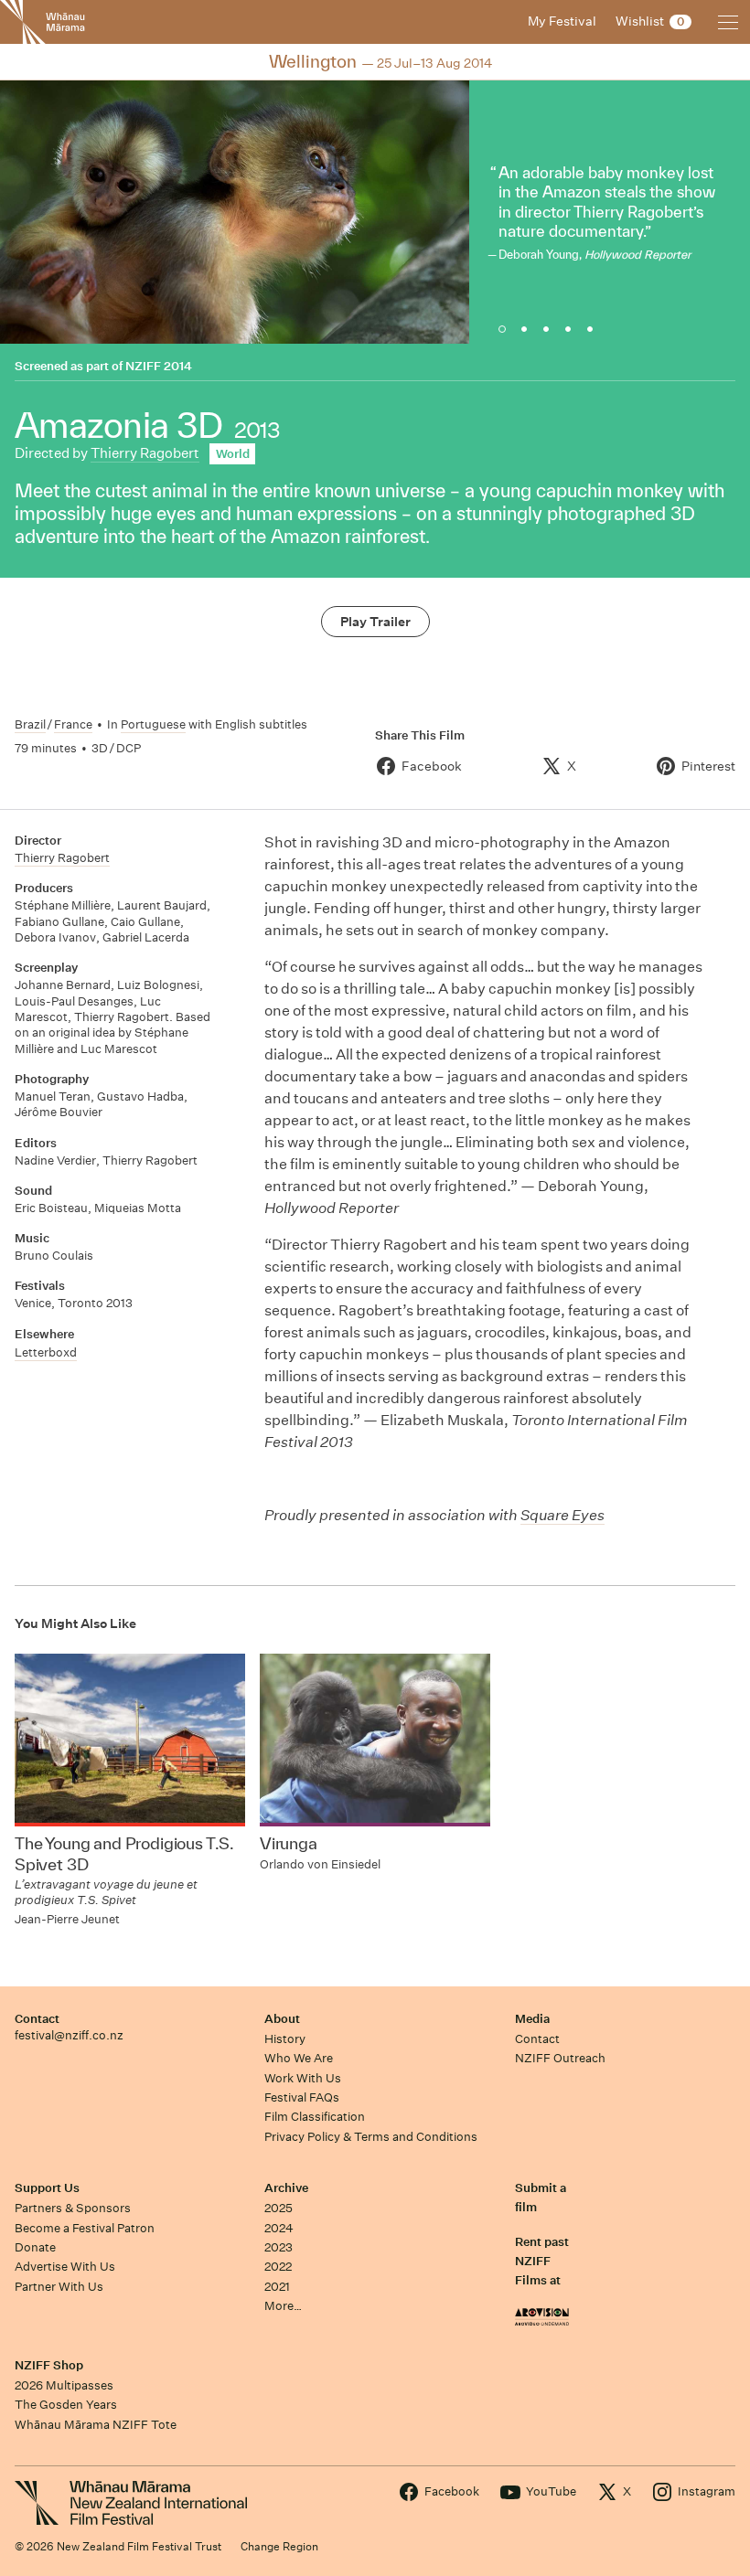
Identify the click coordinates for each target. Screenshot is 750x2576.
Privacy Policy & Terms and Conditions (371, 2137)
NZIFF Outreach (560, 2058)
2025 (279, 2208)
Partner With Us (59, 2287)
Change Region (279, 2546)
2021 (277, 2287)
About (282, 2019)
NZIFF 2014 (159, 366)
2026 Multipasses (64, 2385)
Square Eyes (562, 1515)
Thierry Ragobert (145, 453)
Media (532, 2019)
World (233, 454)
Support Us (47, 2188)
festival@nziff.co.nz (69, 2035)
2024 (279, 2228)
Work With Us (303, 2078)
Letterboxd (46, 1352)
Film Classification (315, 2117)
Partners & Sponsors (73, 2208)
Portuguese (153, 724)
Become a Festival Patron (85, 2228)
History (285, 2039)
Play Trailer (375, 622)
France (73, 724)
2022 (278, 2267)
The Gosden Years (66, 2405)
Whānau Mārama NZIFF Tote (96, 2425)
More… (283, 2306)
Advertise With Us (65, 2267)
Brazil (30, 724)
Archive (286, 2188)
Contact (37, 2019)
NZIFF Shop (49, 2365)
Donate (35, 2247)
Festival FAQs (302, 2097)
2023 (279, 2247)
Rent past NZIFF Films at (542, 2262)
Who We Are (299, 2058)
